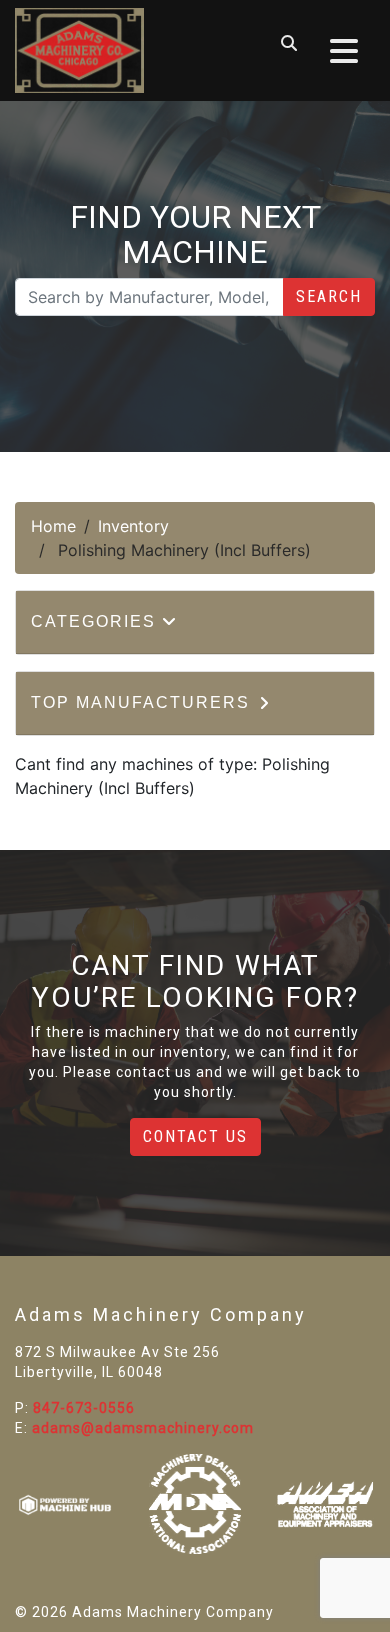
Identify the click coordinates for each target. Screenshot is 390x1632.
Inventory (133, 526)
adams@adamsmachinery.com (143, 1428)
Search (329, 296)
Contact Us (195, 1136)
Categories (96, 621)
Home (53, 526)
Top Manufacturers (143, 702)
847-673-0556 (84, 1408)
